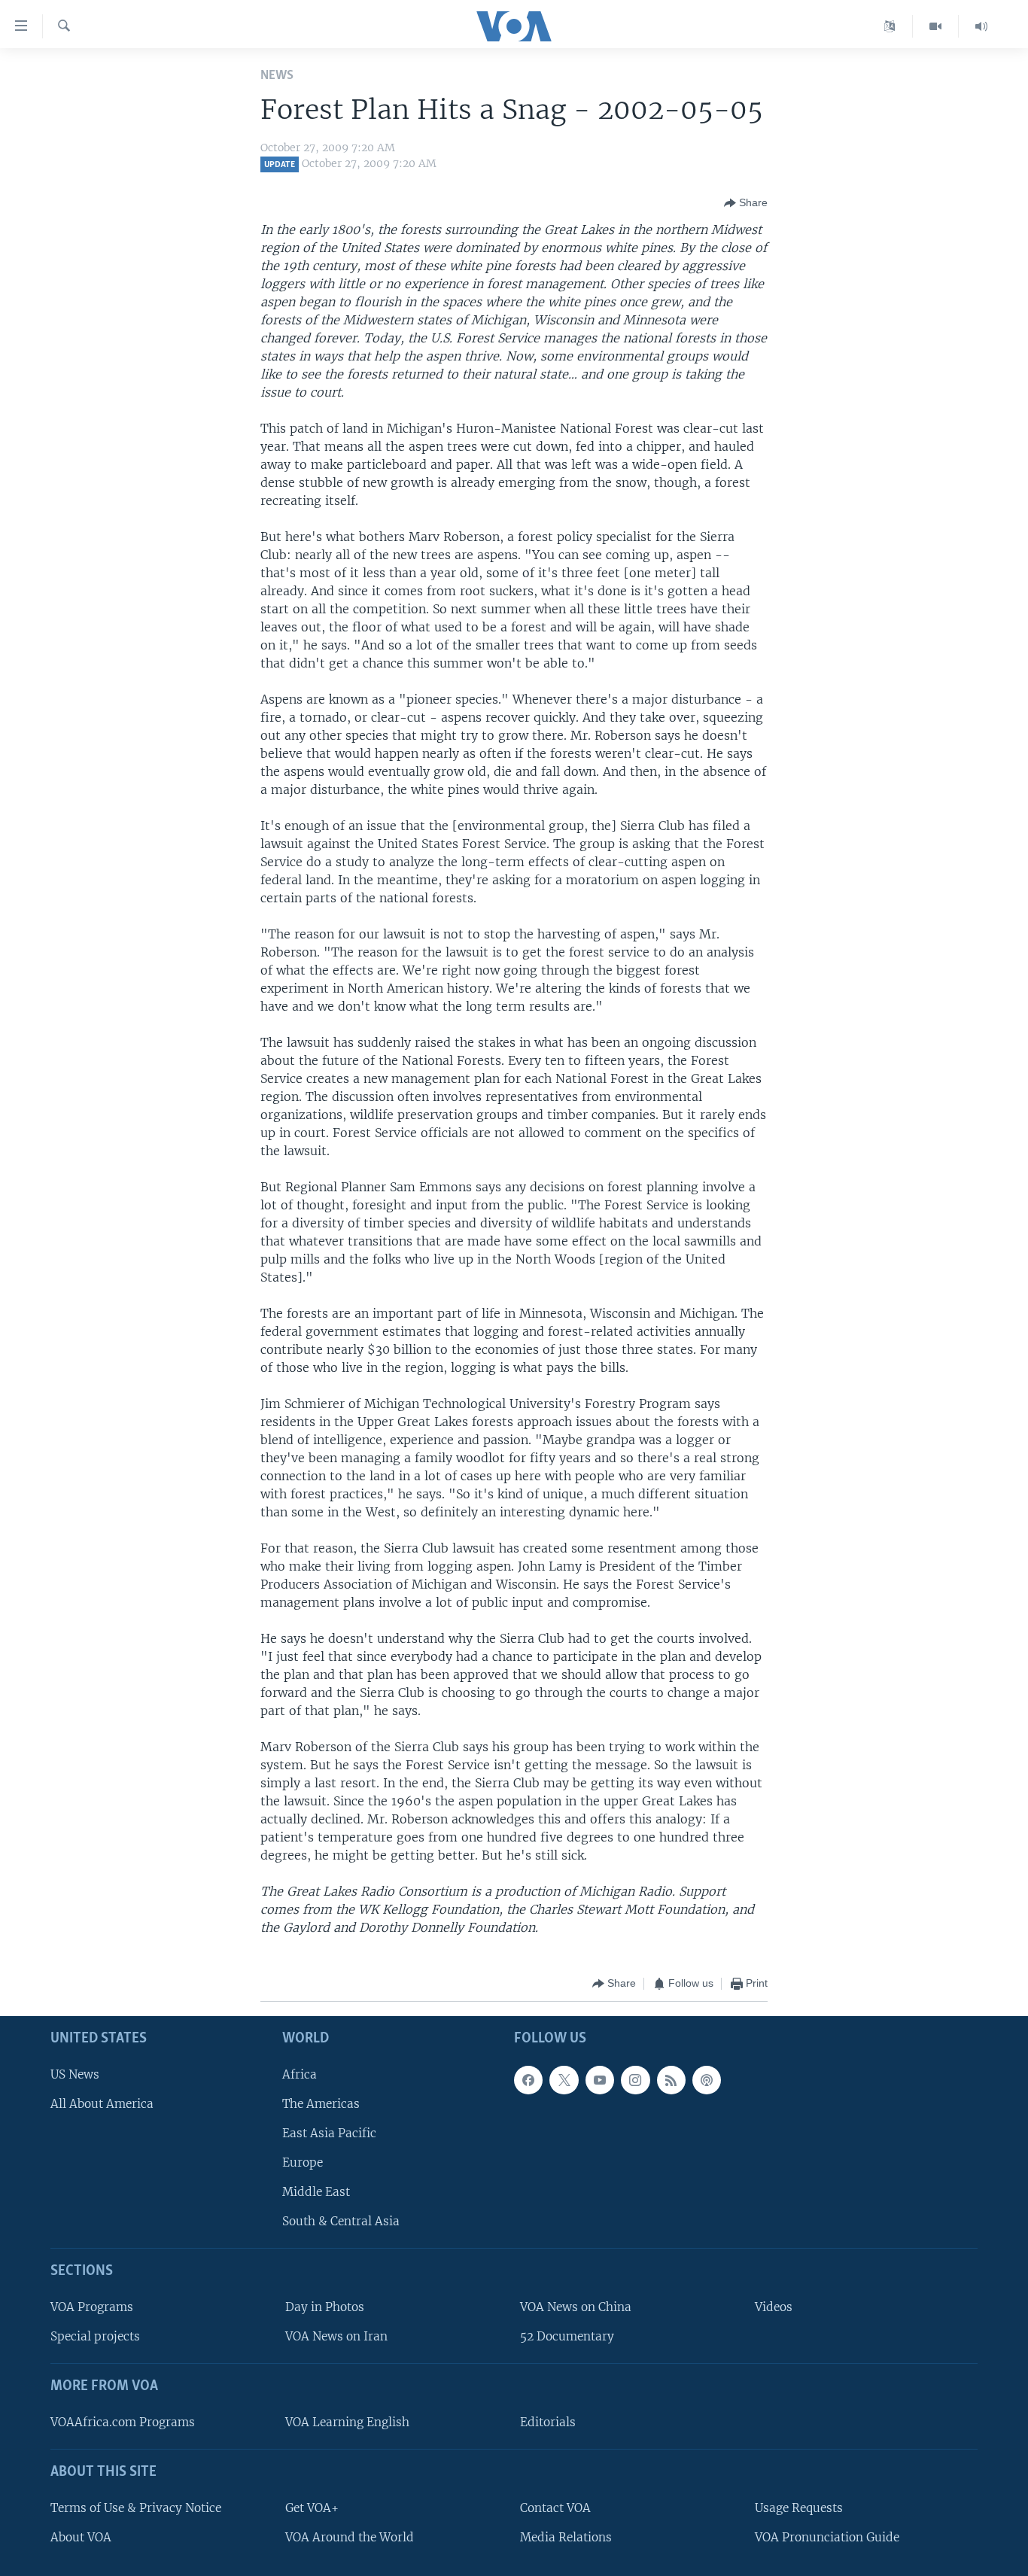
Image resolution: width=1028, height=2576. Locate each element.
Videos (774, 2307)
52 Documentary (567, 2336)
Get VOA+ (312, 2508)
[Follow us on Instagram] (635, 2079)
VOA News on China (576, 2307)
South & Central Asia (341, 2221)
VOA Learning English (347, 2422)
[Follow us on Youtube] (600, 2079)
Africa (300, 2074)
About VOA (81, 2537)
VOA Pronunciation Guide (827, 2537)
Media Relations (566, 2537)
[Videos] (936, 26)
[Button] (746, 203)
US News (75, 2074)
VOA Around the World (350, 2537)
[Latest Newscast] (981, 26)
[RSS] (671, 2079)
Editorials (548, 2422)
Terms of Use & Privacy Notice (136, 2508)
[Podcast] (707, 2079)
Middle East (316, 2192)
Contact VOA (555, 2508)
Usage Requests (799, 2508)
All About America (102, 2104)
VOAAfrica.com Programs (123, 2422)
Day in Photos (325, 2307)
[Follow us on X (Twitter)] (564, 2079)
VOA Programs (92, 2307)
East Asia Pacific (329, 2133)
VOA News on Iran (336, 2336)
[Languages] (890, 26)
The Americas (321, 2104)
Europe (303, 2162)
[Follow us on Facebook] (528, 2079)
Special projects (95, 2336)
